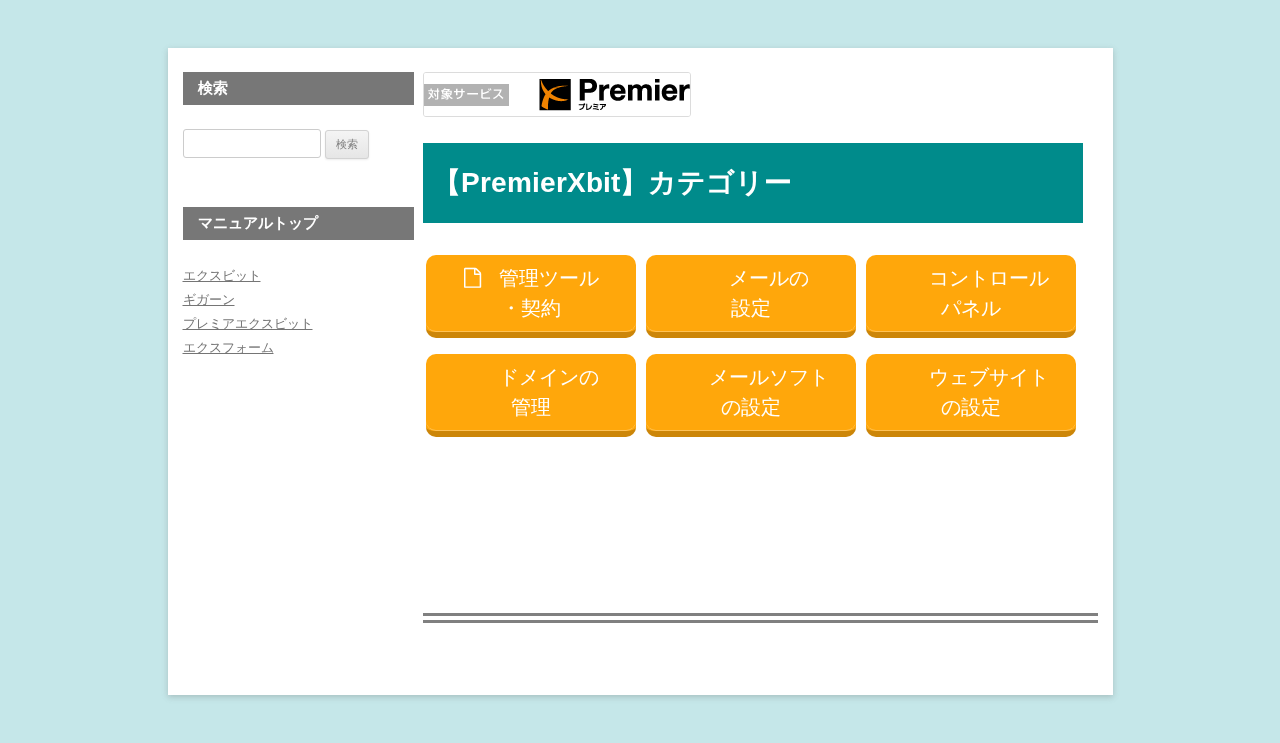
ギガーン (209, 299)
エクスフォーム (228, 347)
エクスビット (222, 275)
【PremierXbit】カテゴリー (612, 182)
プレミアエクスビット (248, 323)
